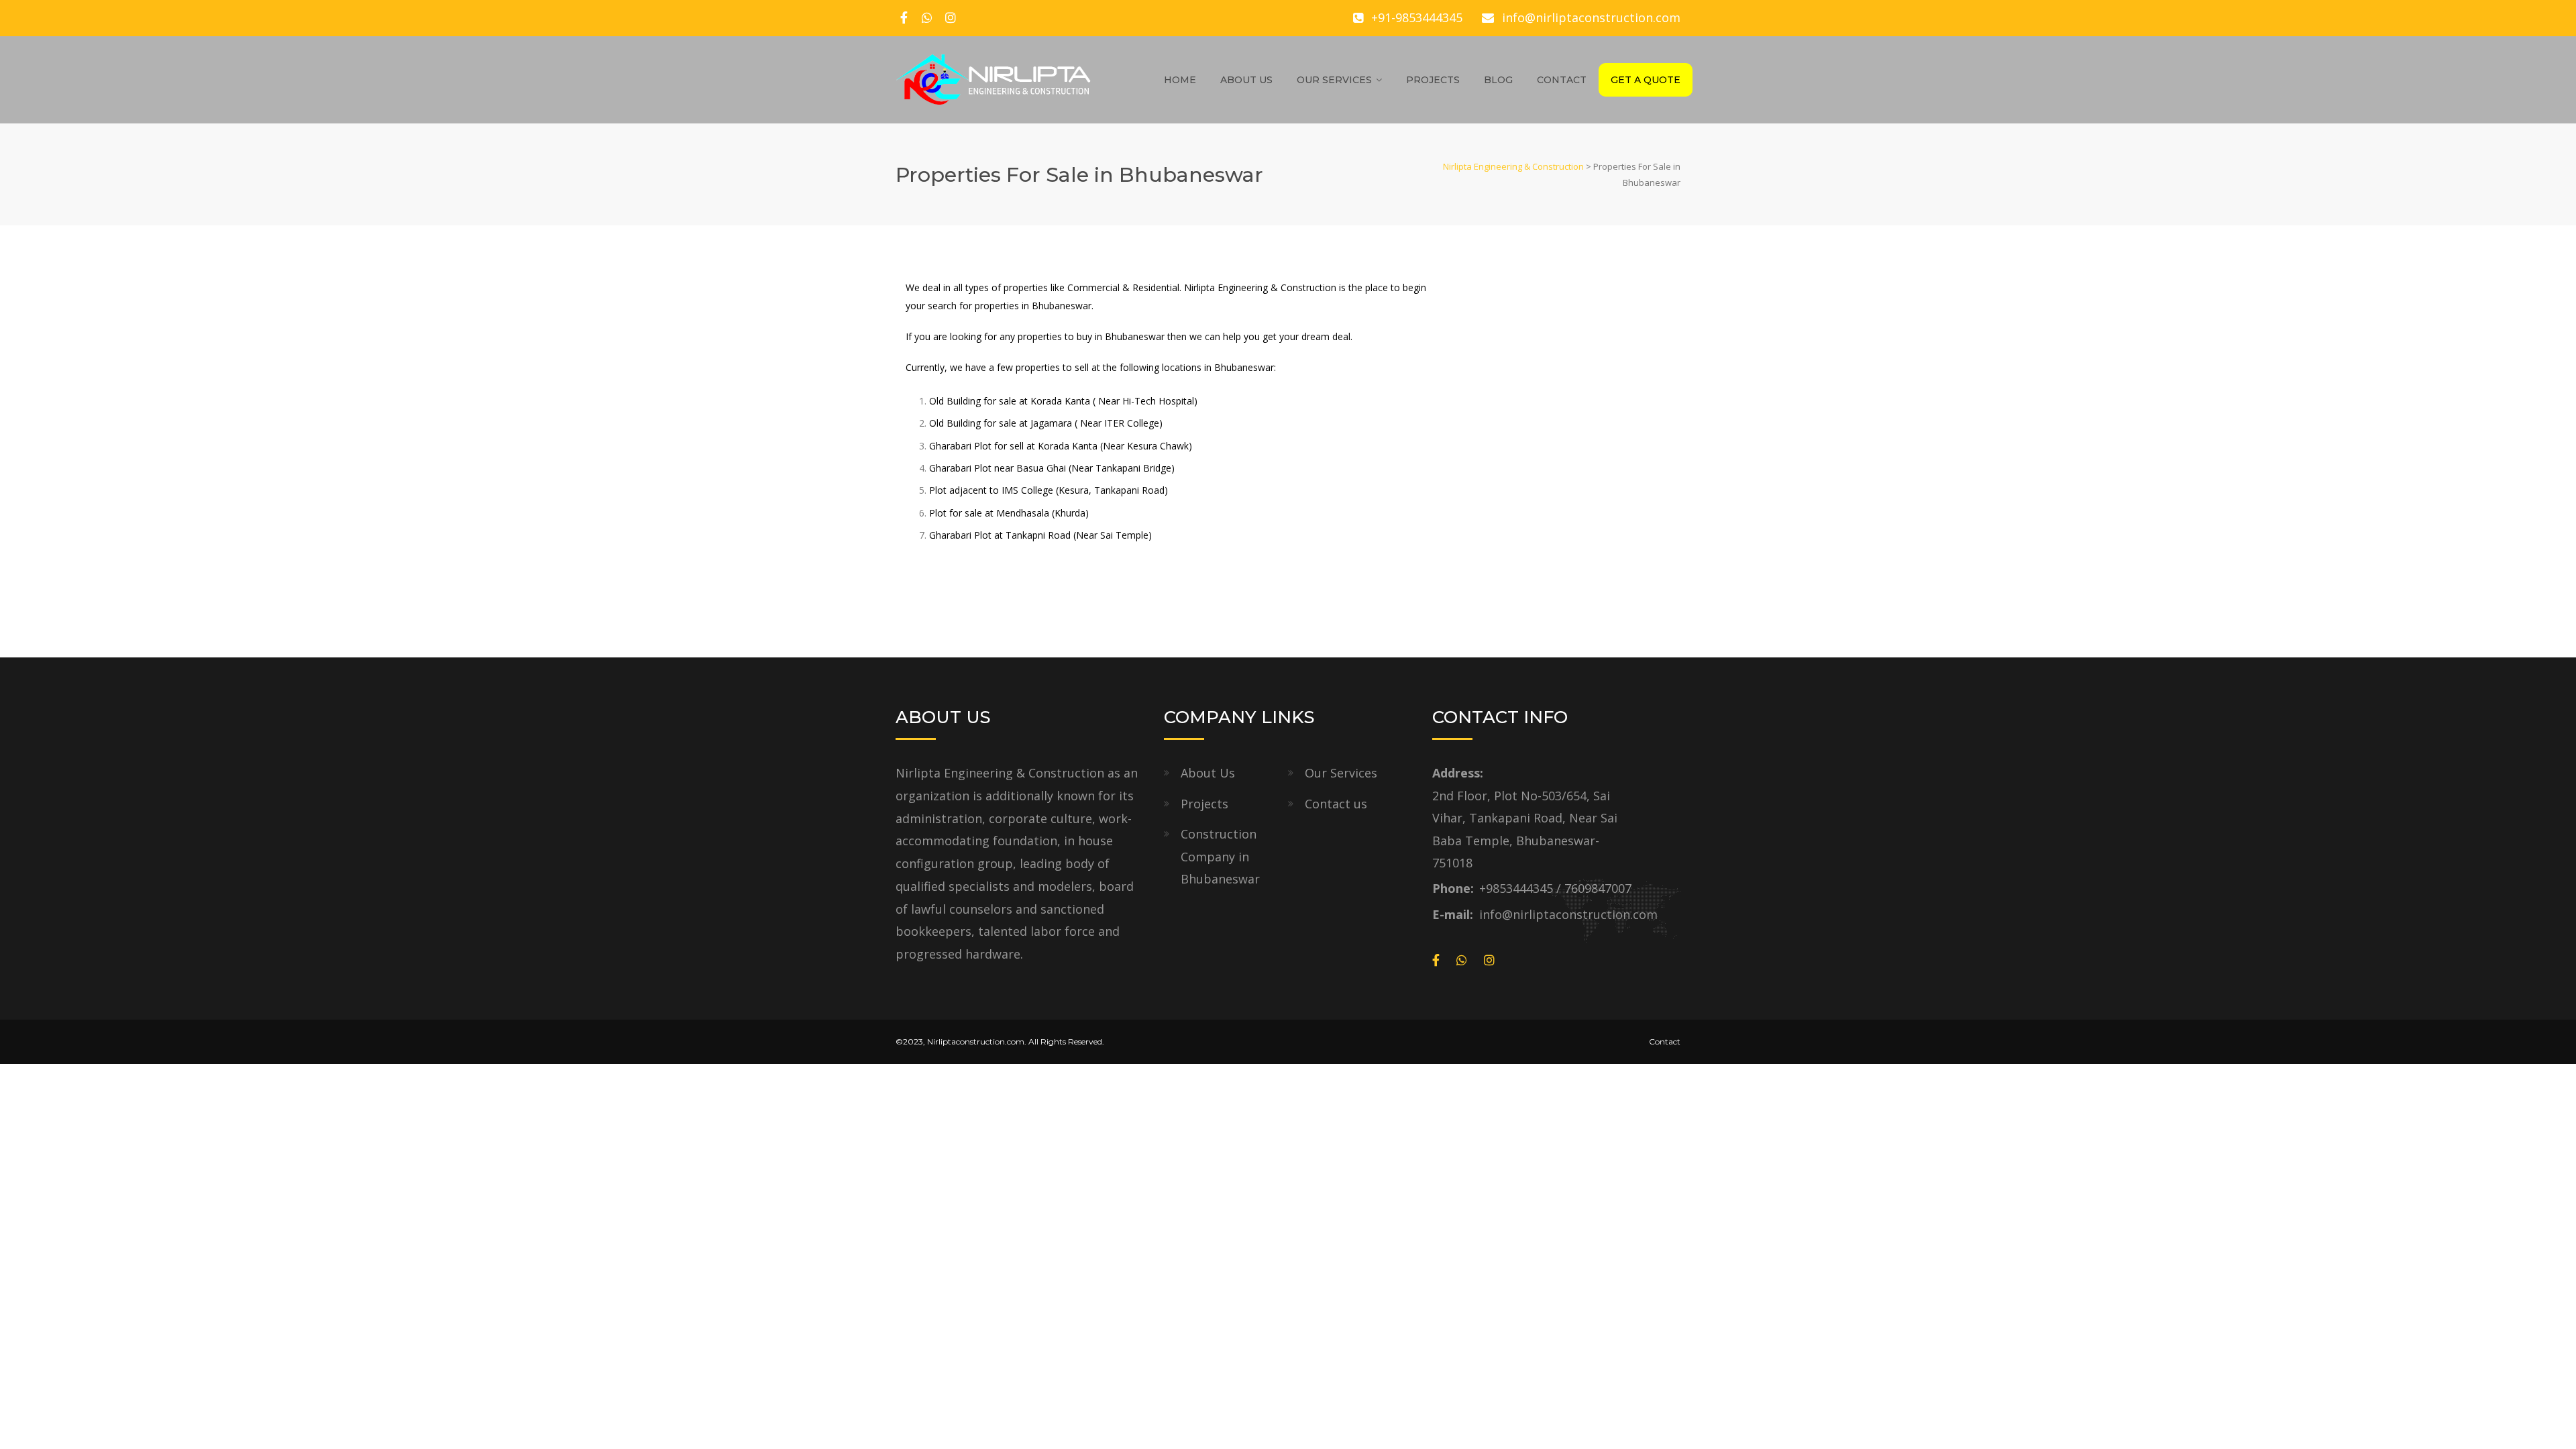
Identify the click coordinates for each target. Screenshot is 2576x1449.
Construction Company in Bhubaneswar (1220, 856)
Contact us (1336, 804)
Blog (1498, 80)
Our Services (1334, 80)
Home (1180, 80)
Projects (1433, 80)
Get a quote (1646, 80)
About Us (1246, 80)
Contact (1562, 80)
